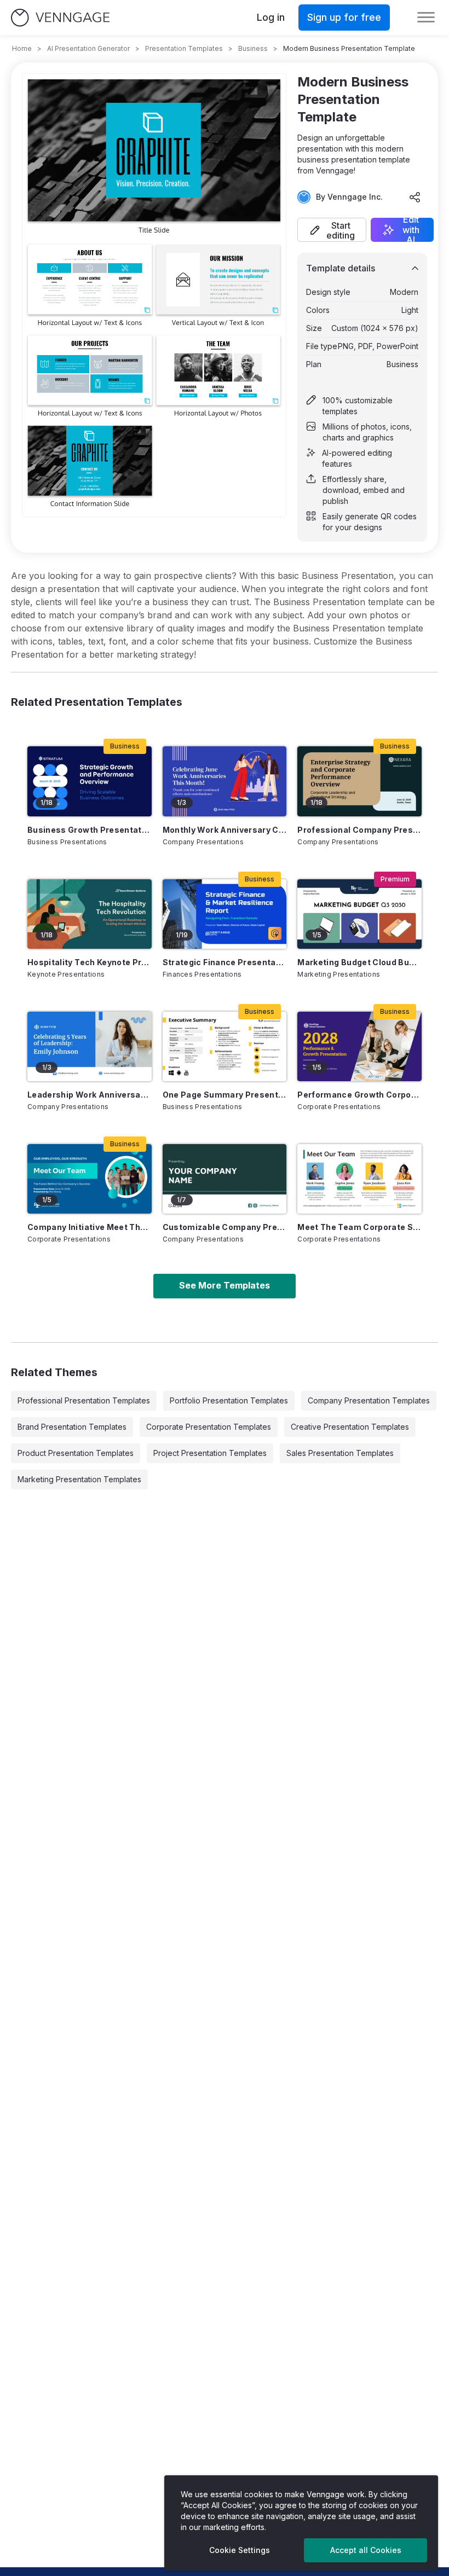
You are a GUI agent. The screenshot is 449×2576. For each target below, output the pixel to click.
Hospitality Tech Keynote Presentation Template (90, 962)
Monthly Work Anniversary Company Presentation (225, 830)
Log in (271, 17)
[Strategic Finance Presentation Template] (225, 914)
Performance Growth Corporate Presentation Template (359, 1095)
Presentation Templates (184, 48)
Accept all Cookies (366, 2550)
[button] (332, 230)
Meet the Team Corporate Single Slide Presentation (359, 1227)
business (253, 48)
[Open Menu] (426, 18)
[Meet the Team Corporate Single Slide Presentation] (359, 1179)
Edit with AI (411, 230)
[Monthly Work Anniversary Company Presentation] (225, 781)
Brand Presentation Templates (72, 1427)
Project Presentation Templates (210, 1453)
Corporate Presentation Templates (209, 1427)
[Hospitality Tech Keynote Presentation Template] (90, 914)
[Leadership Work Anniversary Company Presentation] (90, 1046)
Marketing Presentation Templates (79, 1479)
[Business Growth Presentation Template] (90, 781)
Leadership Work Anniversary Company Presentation (90, 1095)
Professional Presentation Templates (84, 1400)
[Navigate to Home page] (60, 18)
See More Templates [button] (225, 1285)
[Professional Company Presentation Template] (359, 781)
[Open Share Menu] (415, 197)
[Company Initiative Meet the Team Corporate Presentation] (90, 1179)
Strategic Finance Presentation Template (225, 962)
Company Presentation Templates (369, 1400)
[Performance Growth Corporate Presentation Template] (359, 1046)
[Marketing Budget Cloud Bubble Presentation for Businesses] (359, 914)
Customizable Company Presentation (225, 1227)
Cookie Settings (240, 2550)
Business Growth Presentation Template (90, 830)
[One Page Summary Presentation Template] (225, 1046)
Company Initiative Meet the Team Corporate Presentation (90, 1227)
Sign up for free (344, 17)
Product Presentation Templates (76, 1453)
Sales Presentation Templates (340, 1453)
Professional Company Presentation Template (359, 830)
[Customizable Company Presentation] (225, 1179)
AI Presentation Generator (88, 48)
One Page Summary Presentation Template (225, 1095)
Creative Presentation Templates (350, 1427)
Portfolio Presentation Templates (229, 1400)
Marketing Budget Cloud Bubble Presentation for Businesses (359, 962)
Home (22, 48)
